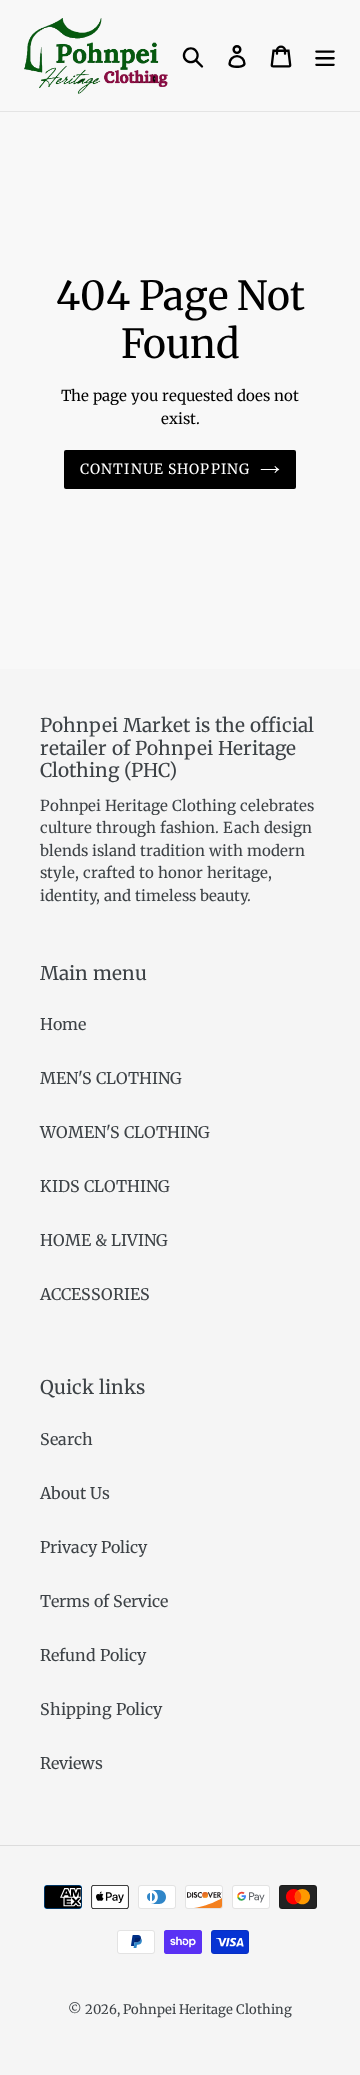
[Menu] (325, 55)
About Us (75, 1493)
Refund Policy (93, 1655)
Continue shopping (165, 469)
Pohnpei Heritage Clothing (207, 2009)
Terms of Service (104, 1601)
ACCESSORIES (95, 1294)
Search (66, 1439)
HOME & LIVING (104, 1240)
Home (63, 1024)
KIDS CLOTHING (105, 1186)
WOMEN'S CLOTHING (125, 1132)
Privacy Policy (93, 1547)
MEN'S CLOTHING (111, 1078)
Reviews (71, 1763)
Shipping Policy (101, 1709)
